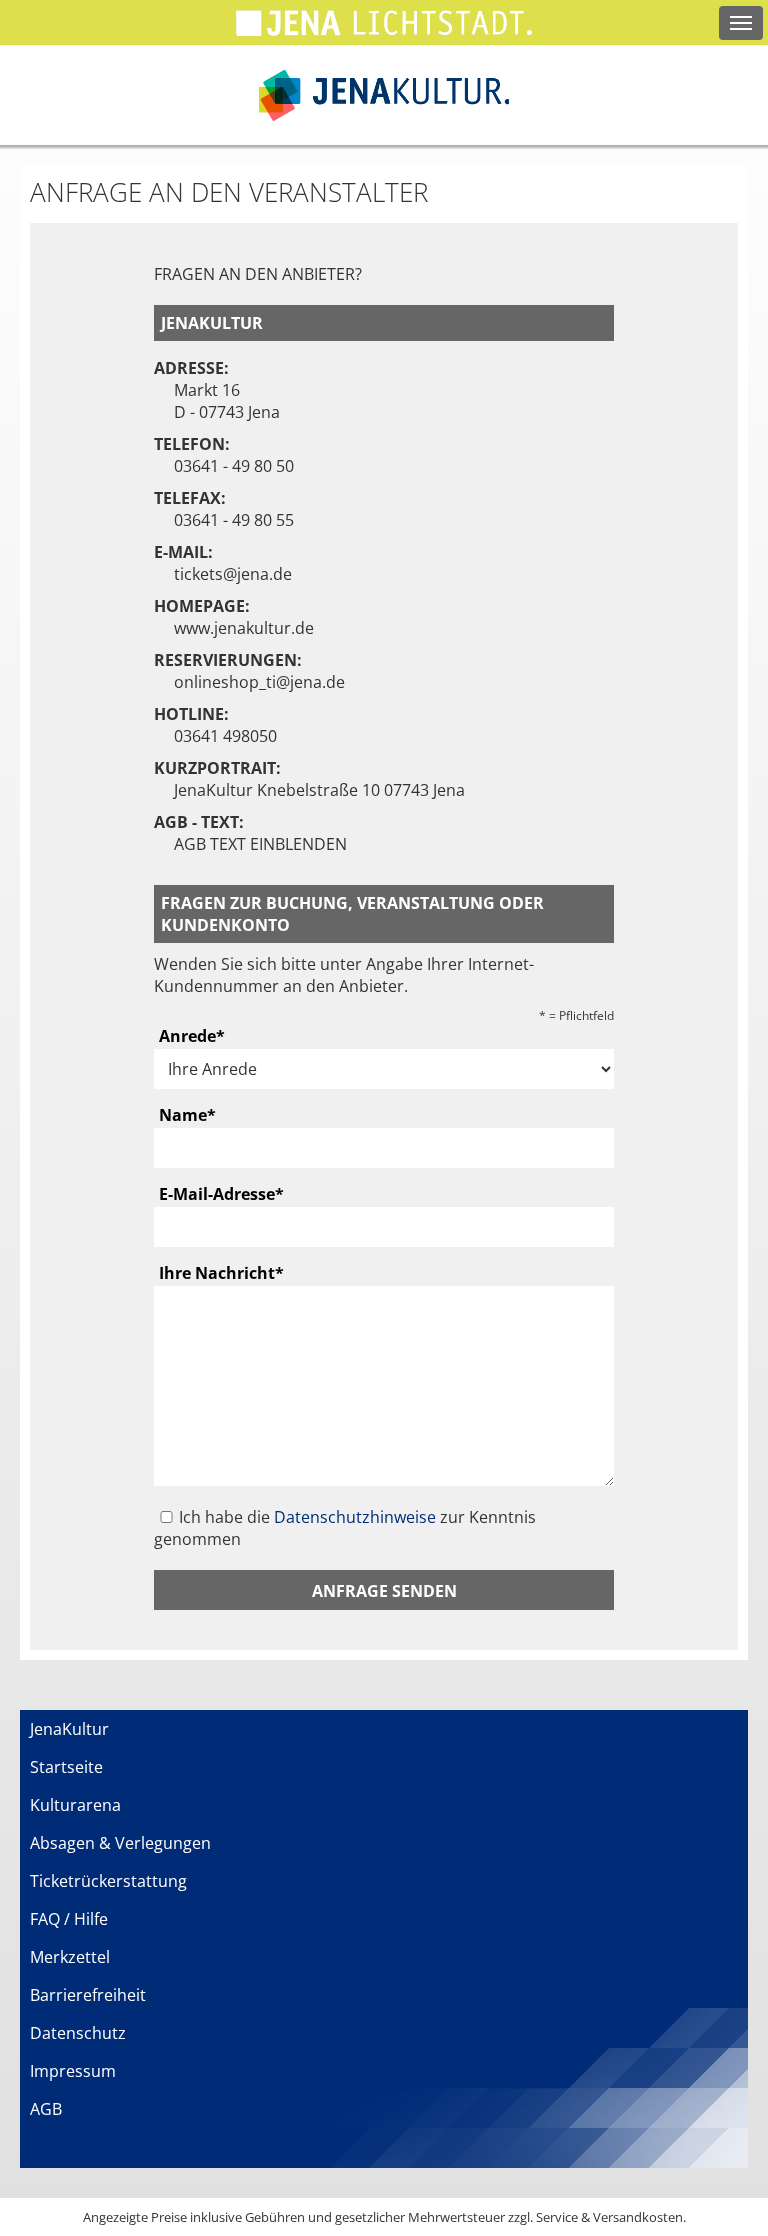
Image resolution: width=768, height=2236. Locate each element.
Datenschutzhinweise (355, 1517)
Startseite (66, 1767)
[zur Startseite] (384, 95)
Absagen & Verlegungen (120, 1843)
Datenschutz (78, 2033)
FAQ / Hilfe (69, 1919)
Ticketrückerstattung (108, 1881)
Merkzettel (70, 1957)
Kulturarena (75, 1805)
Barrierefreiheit (88, 1995)
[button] (384, 1590)
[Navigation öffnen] (741, 23)
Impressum (73, 2071)
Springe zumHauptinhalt (17, 17)
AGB (46, 2109)
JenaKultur (69, 1729)
